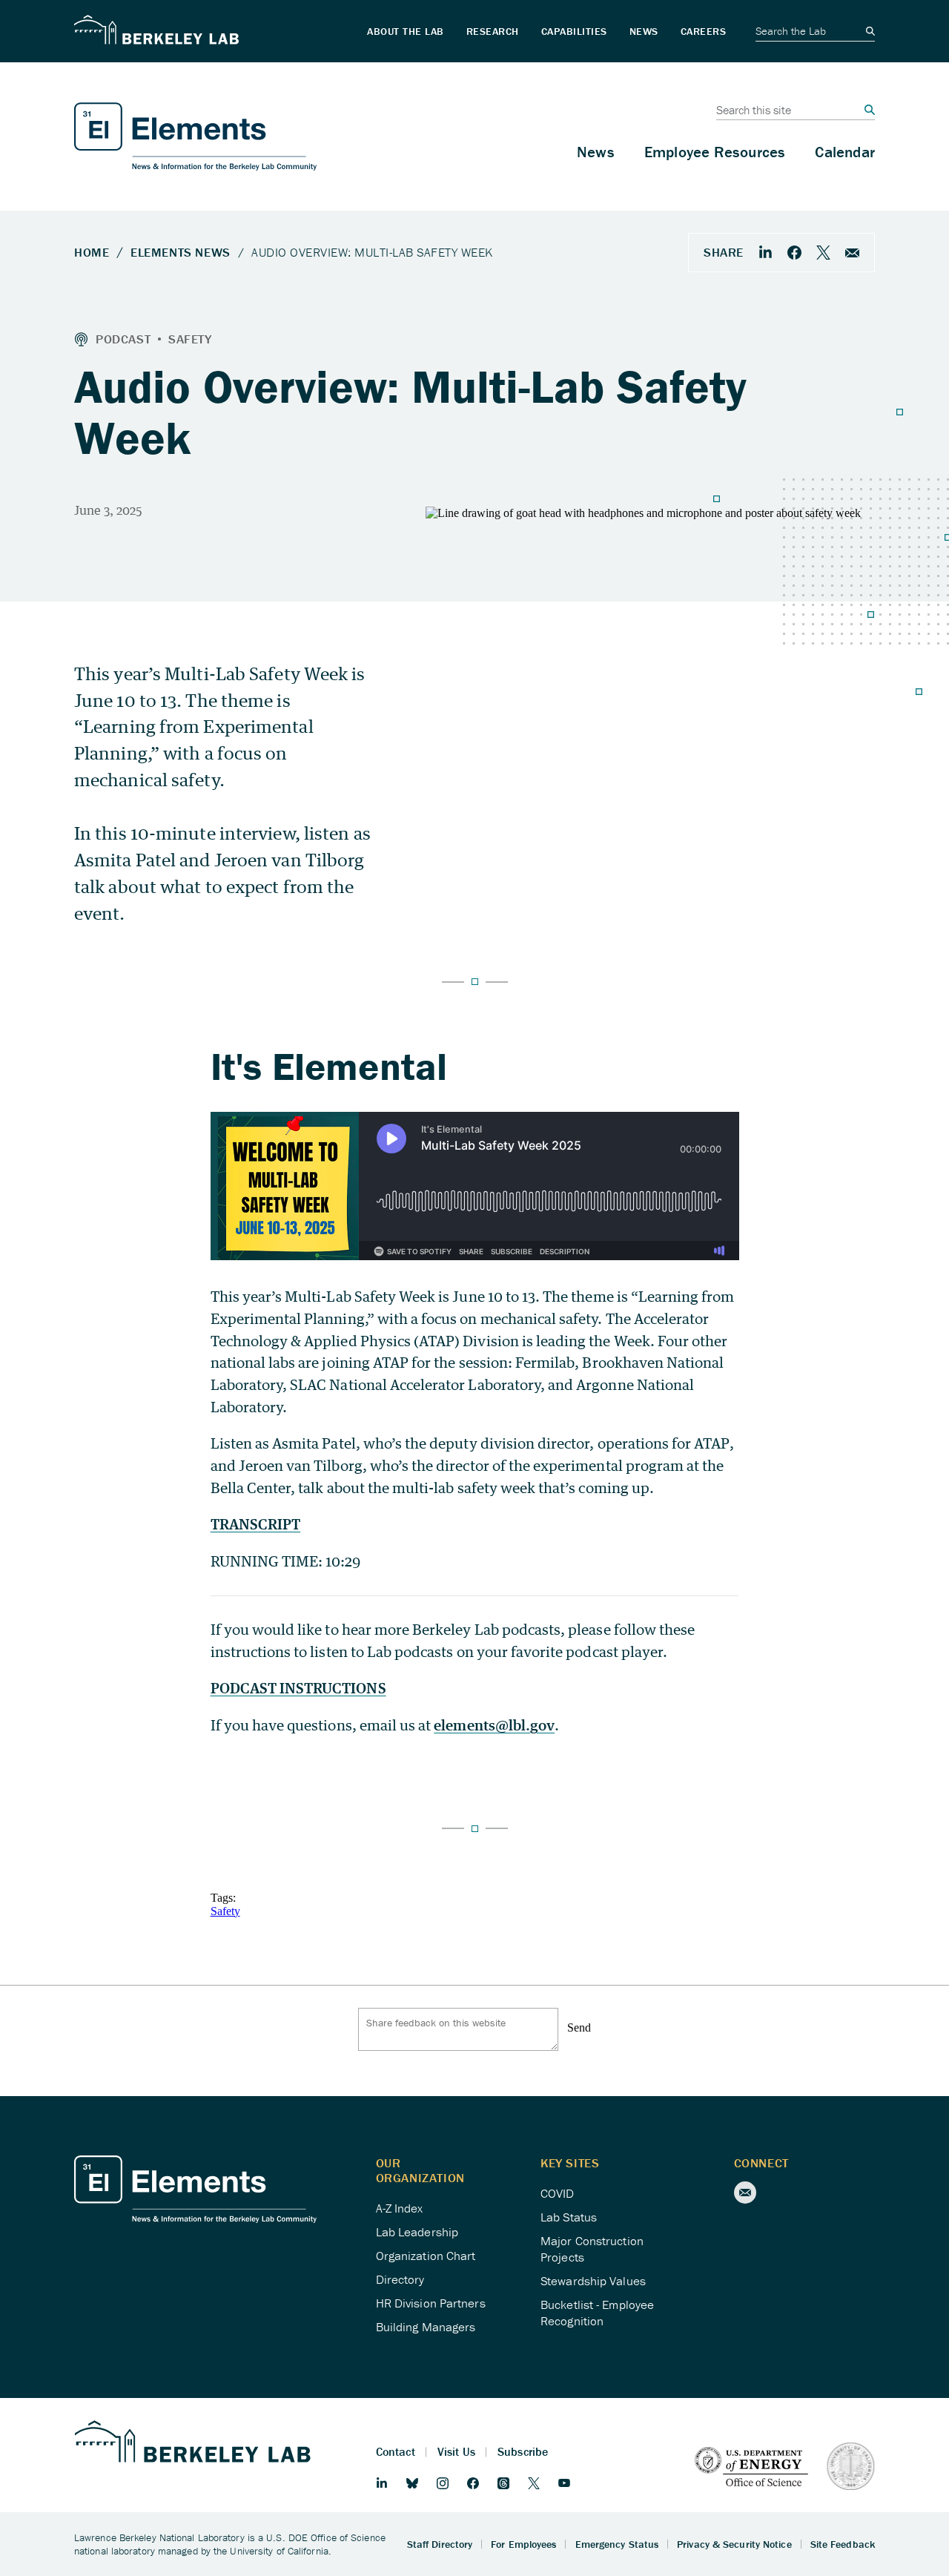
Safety (225, 1911)
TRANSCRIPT (256, 1524)
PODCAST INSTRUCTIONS (298, 1688)
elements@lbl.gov (494, 1725)
